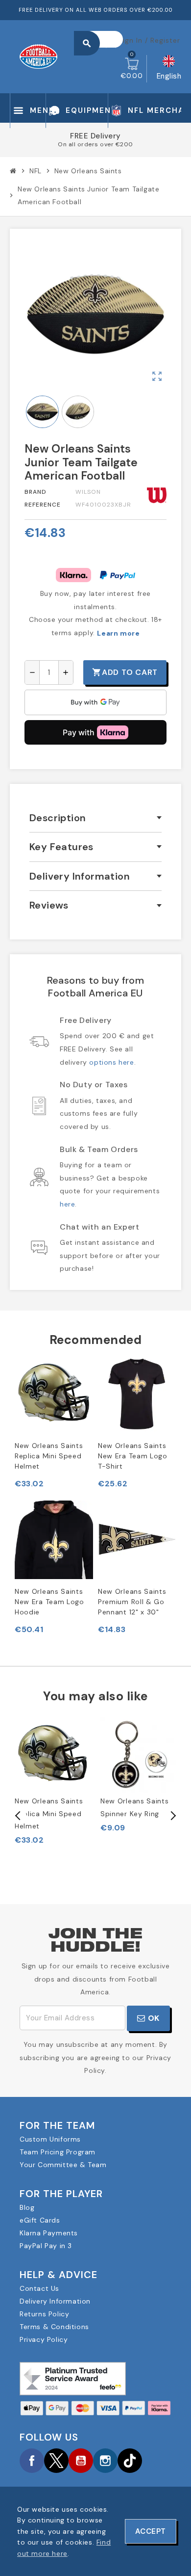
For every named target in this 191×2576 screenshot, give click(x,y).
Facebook (32, 2461)
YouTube (81, 2461)
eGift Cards (40, 2220)
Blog (27, 2207)
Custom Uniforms (50, 2139)
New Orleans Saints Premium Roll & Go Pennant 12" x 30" (132, 1602)
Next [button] (172, 1816)
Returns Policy (44, 2314)
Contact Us (39, 2288)
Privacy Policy (44, 2339)
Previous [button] (18, 1816)
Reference (43, 505)
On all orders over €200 (95, 144)
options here (111, 1062)
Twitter (56, 2461)
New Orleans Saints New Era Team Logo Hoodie (49, 1602)
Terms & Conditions (54, 2327)
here (67, 1204)
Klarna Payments (49, 2233)
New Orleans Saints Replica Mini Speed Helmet (49, 1456)
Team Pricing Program (58, 2152)
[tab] (95, 818)
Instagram (105, 2461)
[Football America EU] (38, 56)
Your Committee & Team (63, 2165)
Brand (36, 492)
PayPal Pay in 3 (46, 2246)
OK (153, 2018)
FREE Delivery (95, 136)
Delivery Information (55, 2301)
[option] (53, 1781)
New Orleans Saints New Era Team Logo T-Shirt (133, 1456)
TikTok (130, 2461)
